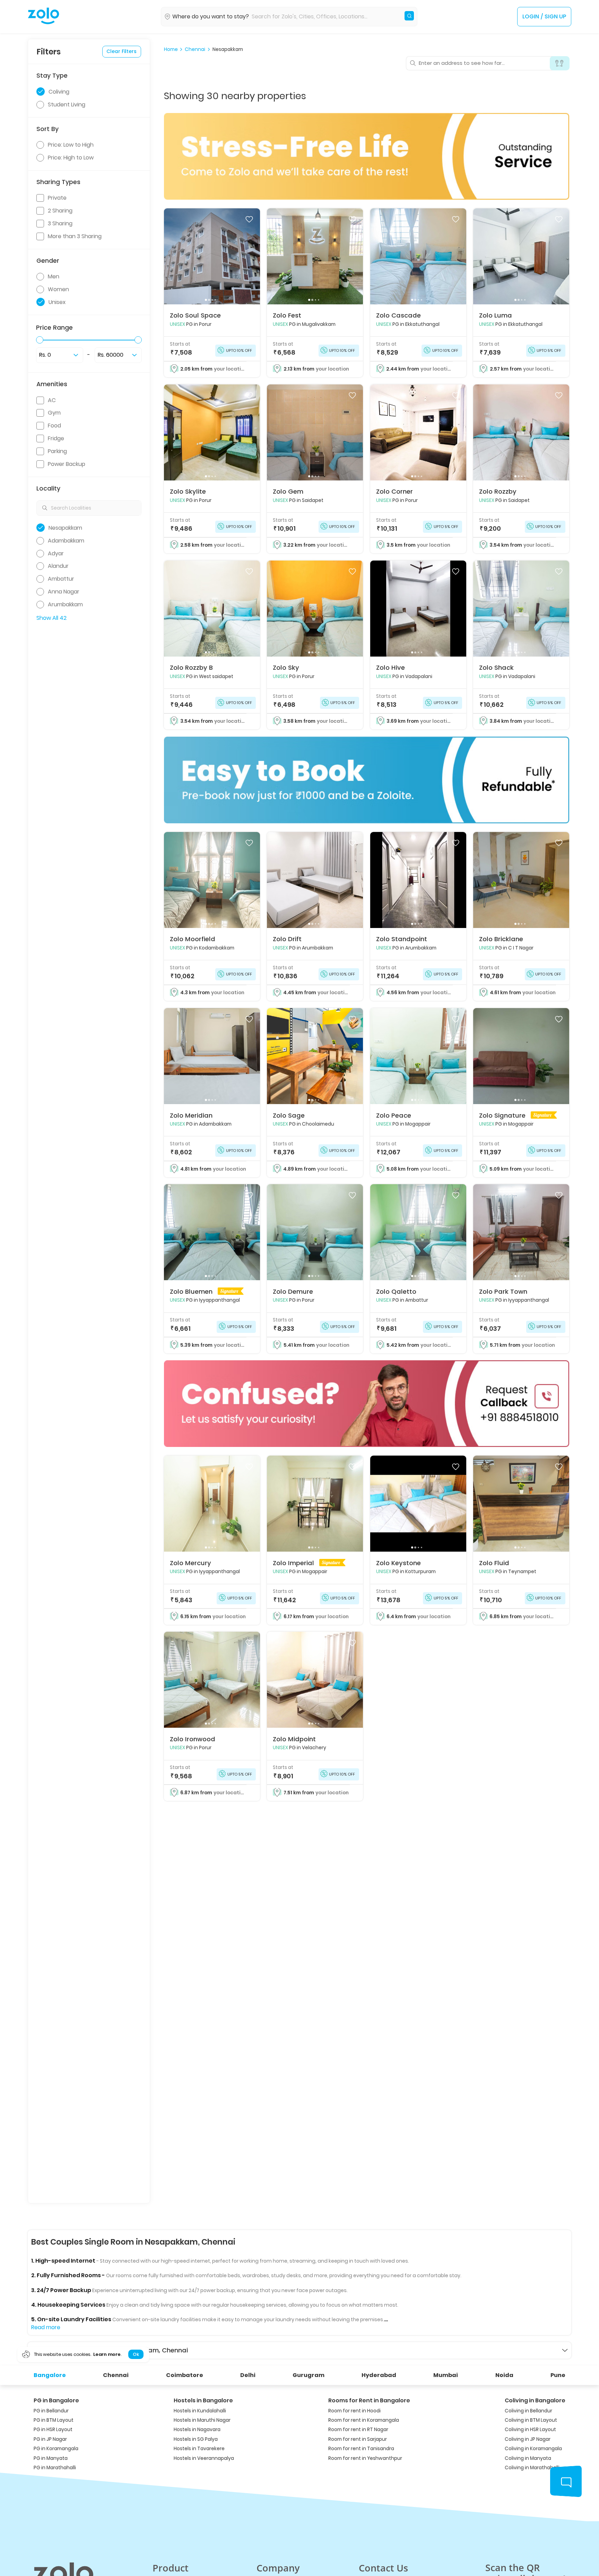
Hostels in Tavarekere (199, 2449)
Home (171, 50)
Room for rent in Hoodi (354, 2411)
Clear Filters (121, 51)
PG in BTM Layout (54, 2420)
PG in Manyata (51, 2458)
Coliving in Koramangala (533, 2449)
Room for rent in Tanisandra (361, 2449)
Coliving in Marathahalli (532, 2468)
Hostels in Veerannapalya (204, 2458)
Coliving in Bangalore (535, 2400)
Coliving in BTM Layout (531, 2420)
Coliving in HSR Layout (530, 2430)
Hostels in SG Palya (196, 2439)
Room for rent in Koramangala (364, 2420)
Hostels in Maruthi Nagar (202, 2420)
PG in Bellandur (51, 2411)
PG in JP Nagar (50, 2439)
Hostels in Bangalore (203, 2400)
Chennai (195, 50)
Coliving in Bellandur (528, 2411)
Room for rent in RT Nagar (358, 2430)
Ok (136, 2354)
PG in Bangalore (56, 2400)
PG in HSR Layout (53, 2430)
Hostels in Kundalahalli (200, 2411)
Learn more (107, 2354)
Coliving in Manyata (528, 2458)
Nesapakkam (228, 50)
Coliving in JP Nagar (528, 2439)
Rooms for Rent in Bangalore (369, 2400)
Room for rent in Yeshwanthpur (365, 2458)
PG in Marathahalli (55, 2468)
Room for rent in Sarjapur (358, 2439)
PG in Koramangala (56, 2449)
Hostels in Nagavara (197, 2430)
